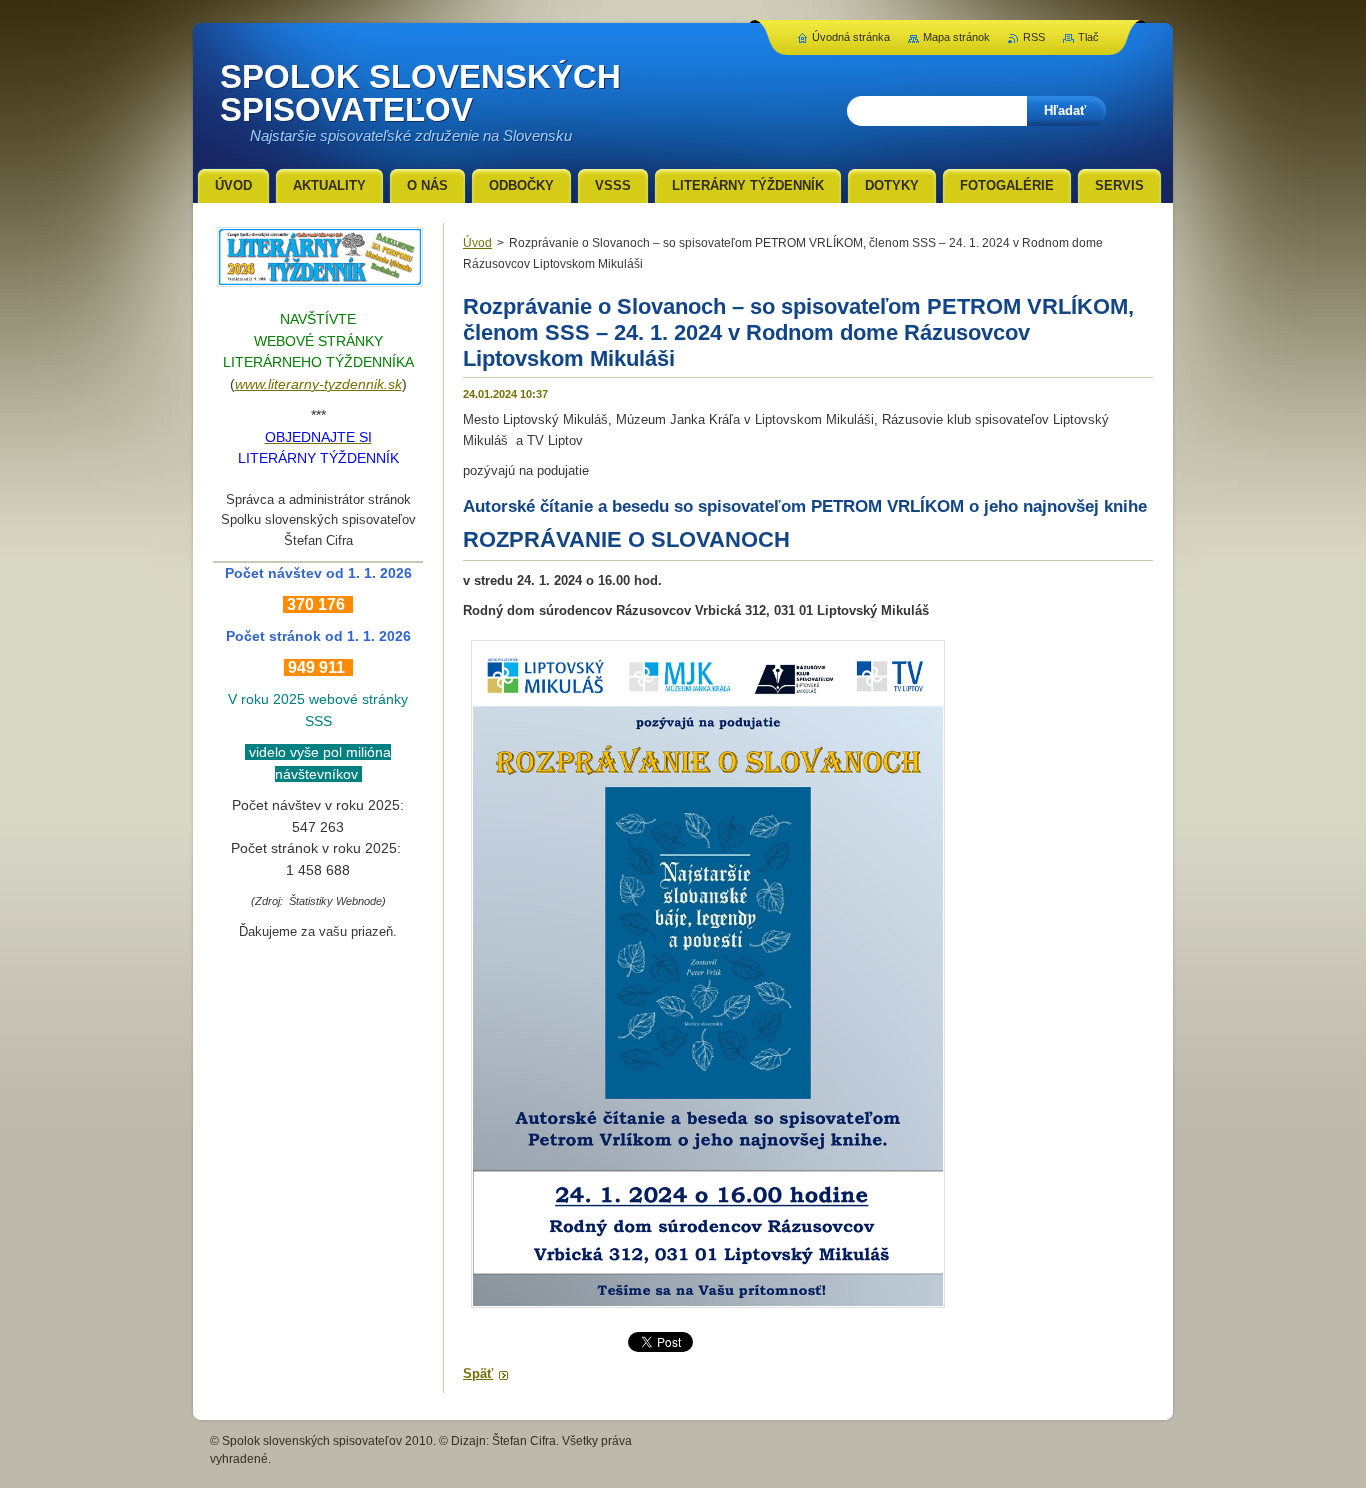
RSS (1034, 37)
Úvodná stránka (851, 37)
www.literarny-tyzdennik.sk (318, 384)
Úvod (477, 243)
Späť (478, 1373)
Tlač (1088, 37)
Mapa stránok (956, 37)
